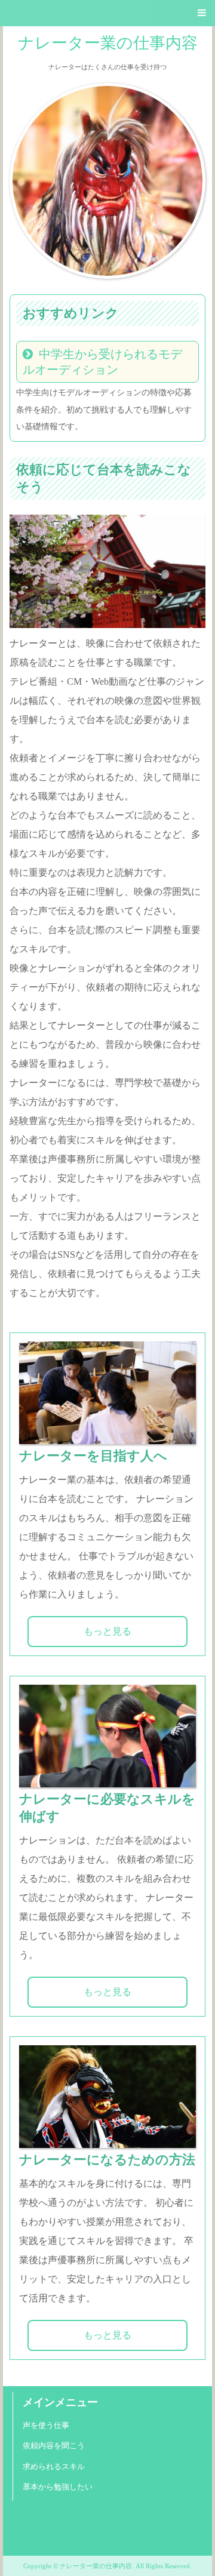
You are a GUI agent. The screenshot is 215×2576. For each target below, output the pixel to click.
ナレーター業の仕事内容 (108, 43)
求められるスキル (54, 2467)
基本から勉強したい (58, 2487)
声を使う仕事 (46, 2426)
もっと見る (107, 1631)
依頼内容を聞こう (54, 2446)
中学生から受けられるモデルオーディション (102, 362)
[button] (107, 13)
